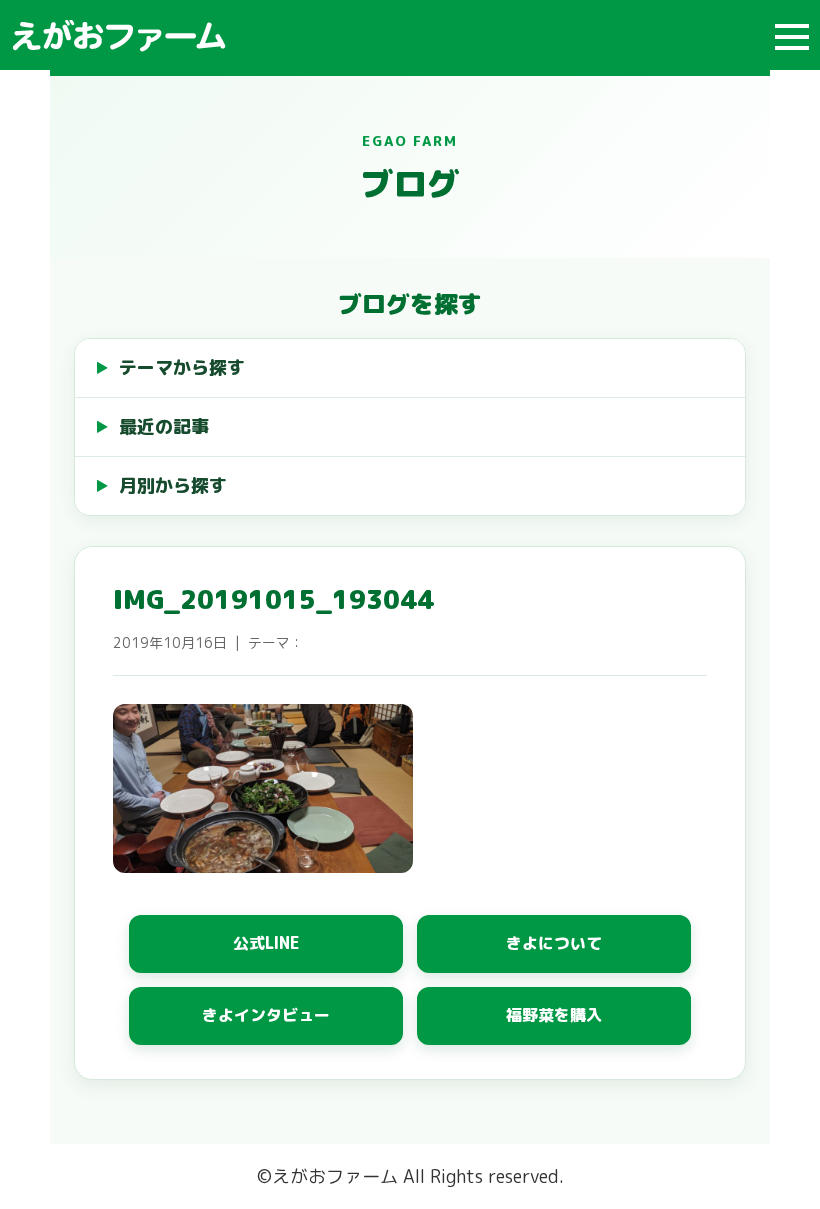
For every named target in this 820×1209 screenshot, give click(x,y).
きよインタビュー (266, 1015)
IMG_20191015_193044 (273, 599)
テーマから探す (182, 367)
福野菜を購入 (554, 1015)
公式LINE (266, 943)
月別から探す (173, 485)
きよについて (554, 943)
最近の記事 (164, 426)
